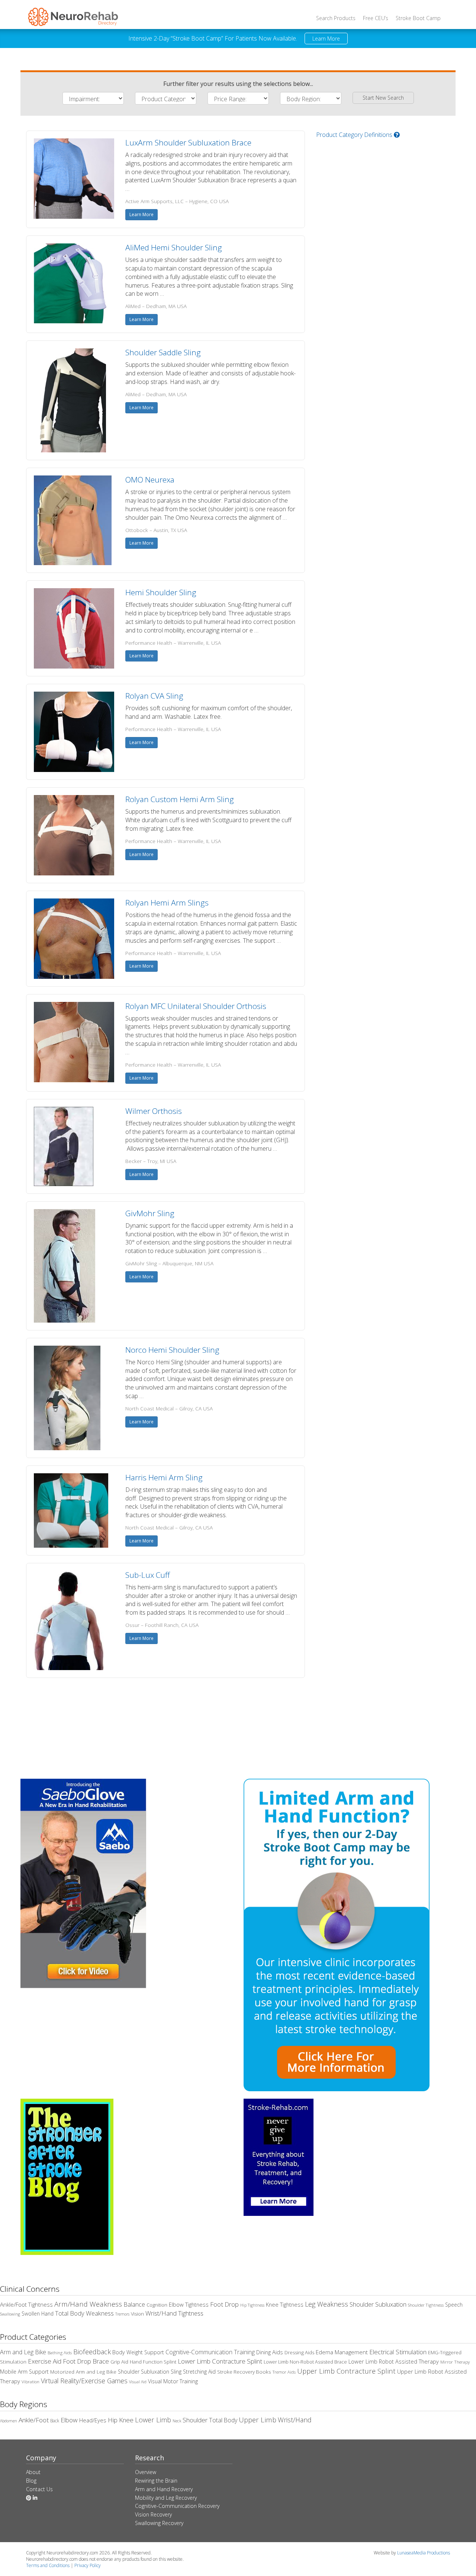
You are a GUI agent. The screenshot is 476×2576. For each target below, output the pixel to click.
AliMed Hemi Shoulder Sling (174, 247)
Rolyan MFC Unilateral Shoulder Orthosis (196, 1006)
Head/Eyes (93, 2420)
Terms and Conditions (48, 2565)
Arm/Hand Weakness (88, 2304)
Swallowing (10, 2314)
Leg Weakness (327, 2304)
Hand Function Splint (153, 2362)
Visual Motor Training (173, 2381)
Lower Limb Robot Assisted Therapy (394, 2361)
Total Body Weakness (84, 2313)
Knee (126, 2420)
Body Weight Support (138, 2352)
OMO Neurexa (150, 480)
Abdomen (9, 2421)
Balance (134, 2304)
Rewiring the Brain (156, 2481)
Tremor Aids (284, 2372)
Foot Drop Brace (86, 2361)
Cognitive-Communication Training (210, 2352)
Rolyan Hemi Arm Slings (167, 903)
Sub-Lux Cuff (148, 1575)
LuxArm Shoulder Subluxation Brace (188, 142)
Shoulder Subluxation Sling (150, 2372)
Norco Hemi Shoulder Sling (172, 1350)
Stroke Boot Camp (418, 18)
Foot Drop (224, 2304)
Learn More (326, 39)
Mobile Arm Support (24, 2372)
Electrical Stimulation (398, 2352)
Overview (146, 2472)
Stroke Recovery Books (244, 2372)
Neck (177, 2421)
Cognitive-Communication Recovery (177, 2506)
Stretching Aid (199, 2372)
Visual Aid (138, 2382)
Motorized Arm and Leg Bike (83, 2372)
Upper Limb (258, 2420)
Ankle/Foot (34, 2420)
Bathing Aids (60, 2352)
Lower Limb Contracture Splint (220, 2361)
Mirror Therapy (455, 2362)
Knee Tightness (285, 2305)
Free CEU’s (376, 18)
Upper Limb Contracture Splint (346, 2371)
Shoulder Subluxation (378, 2304)
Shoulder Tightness (426, 2305)
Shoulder (195, 2420)
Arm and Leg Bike (23, 2352)
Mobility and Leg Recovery (166, 2498)
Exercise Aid (45, 2361)
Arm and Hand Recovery (164, 2489)
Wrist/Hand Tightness (174, 2313)
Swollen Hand (38, 2314)
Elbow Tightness (189, 2304)
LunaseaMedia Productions (424, 2553)
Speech (454, 2305)
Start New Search (383, 98)
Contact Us (39, 2489)
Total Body (223, 2420)
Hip (113, 2420)
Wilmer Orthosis (154, 1111)
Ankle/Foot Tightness (26, 2304)
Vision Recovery (153, 2514)
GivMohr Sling (150, 1213)
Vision (137, 2314)
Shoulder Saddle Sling (163, 352)
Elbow (69, 2420)
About (33, 2472)
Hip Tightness (252, 2305)
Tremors (122, 2314)
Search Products (336, 18)
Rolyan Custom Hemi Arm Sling (180, 799)
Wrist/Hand (295, 2420)
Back (55, 2420)
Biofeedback (92, 2352)
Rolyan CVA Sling (154, 696)
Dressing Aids (299, 2352)
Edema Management (342, 2352)
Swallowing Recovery (159, 2523)
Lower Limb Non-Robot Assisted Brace (305, 2362)
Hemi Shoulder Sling (161, 592)
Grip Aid (119, 2362)
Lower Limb (153, 2420)
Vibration (30, 2381)
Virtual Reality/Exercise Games (84, 2381)
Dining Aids (270, 2352)
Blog (31, 2481)
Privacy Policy (88, 2565)
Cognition (157, 2305)
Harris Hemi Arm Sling (164, 1477)
